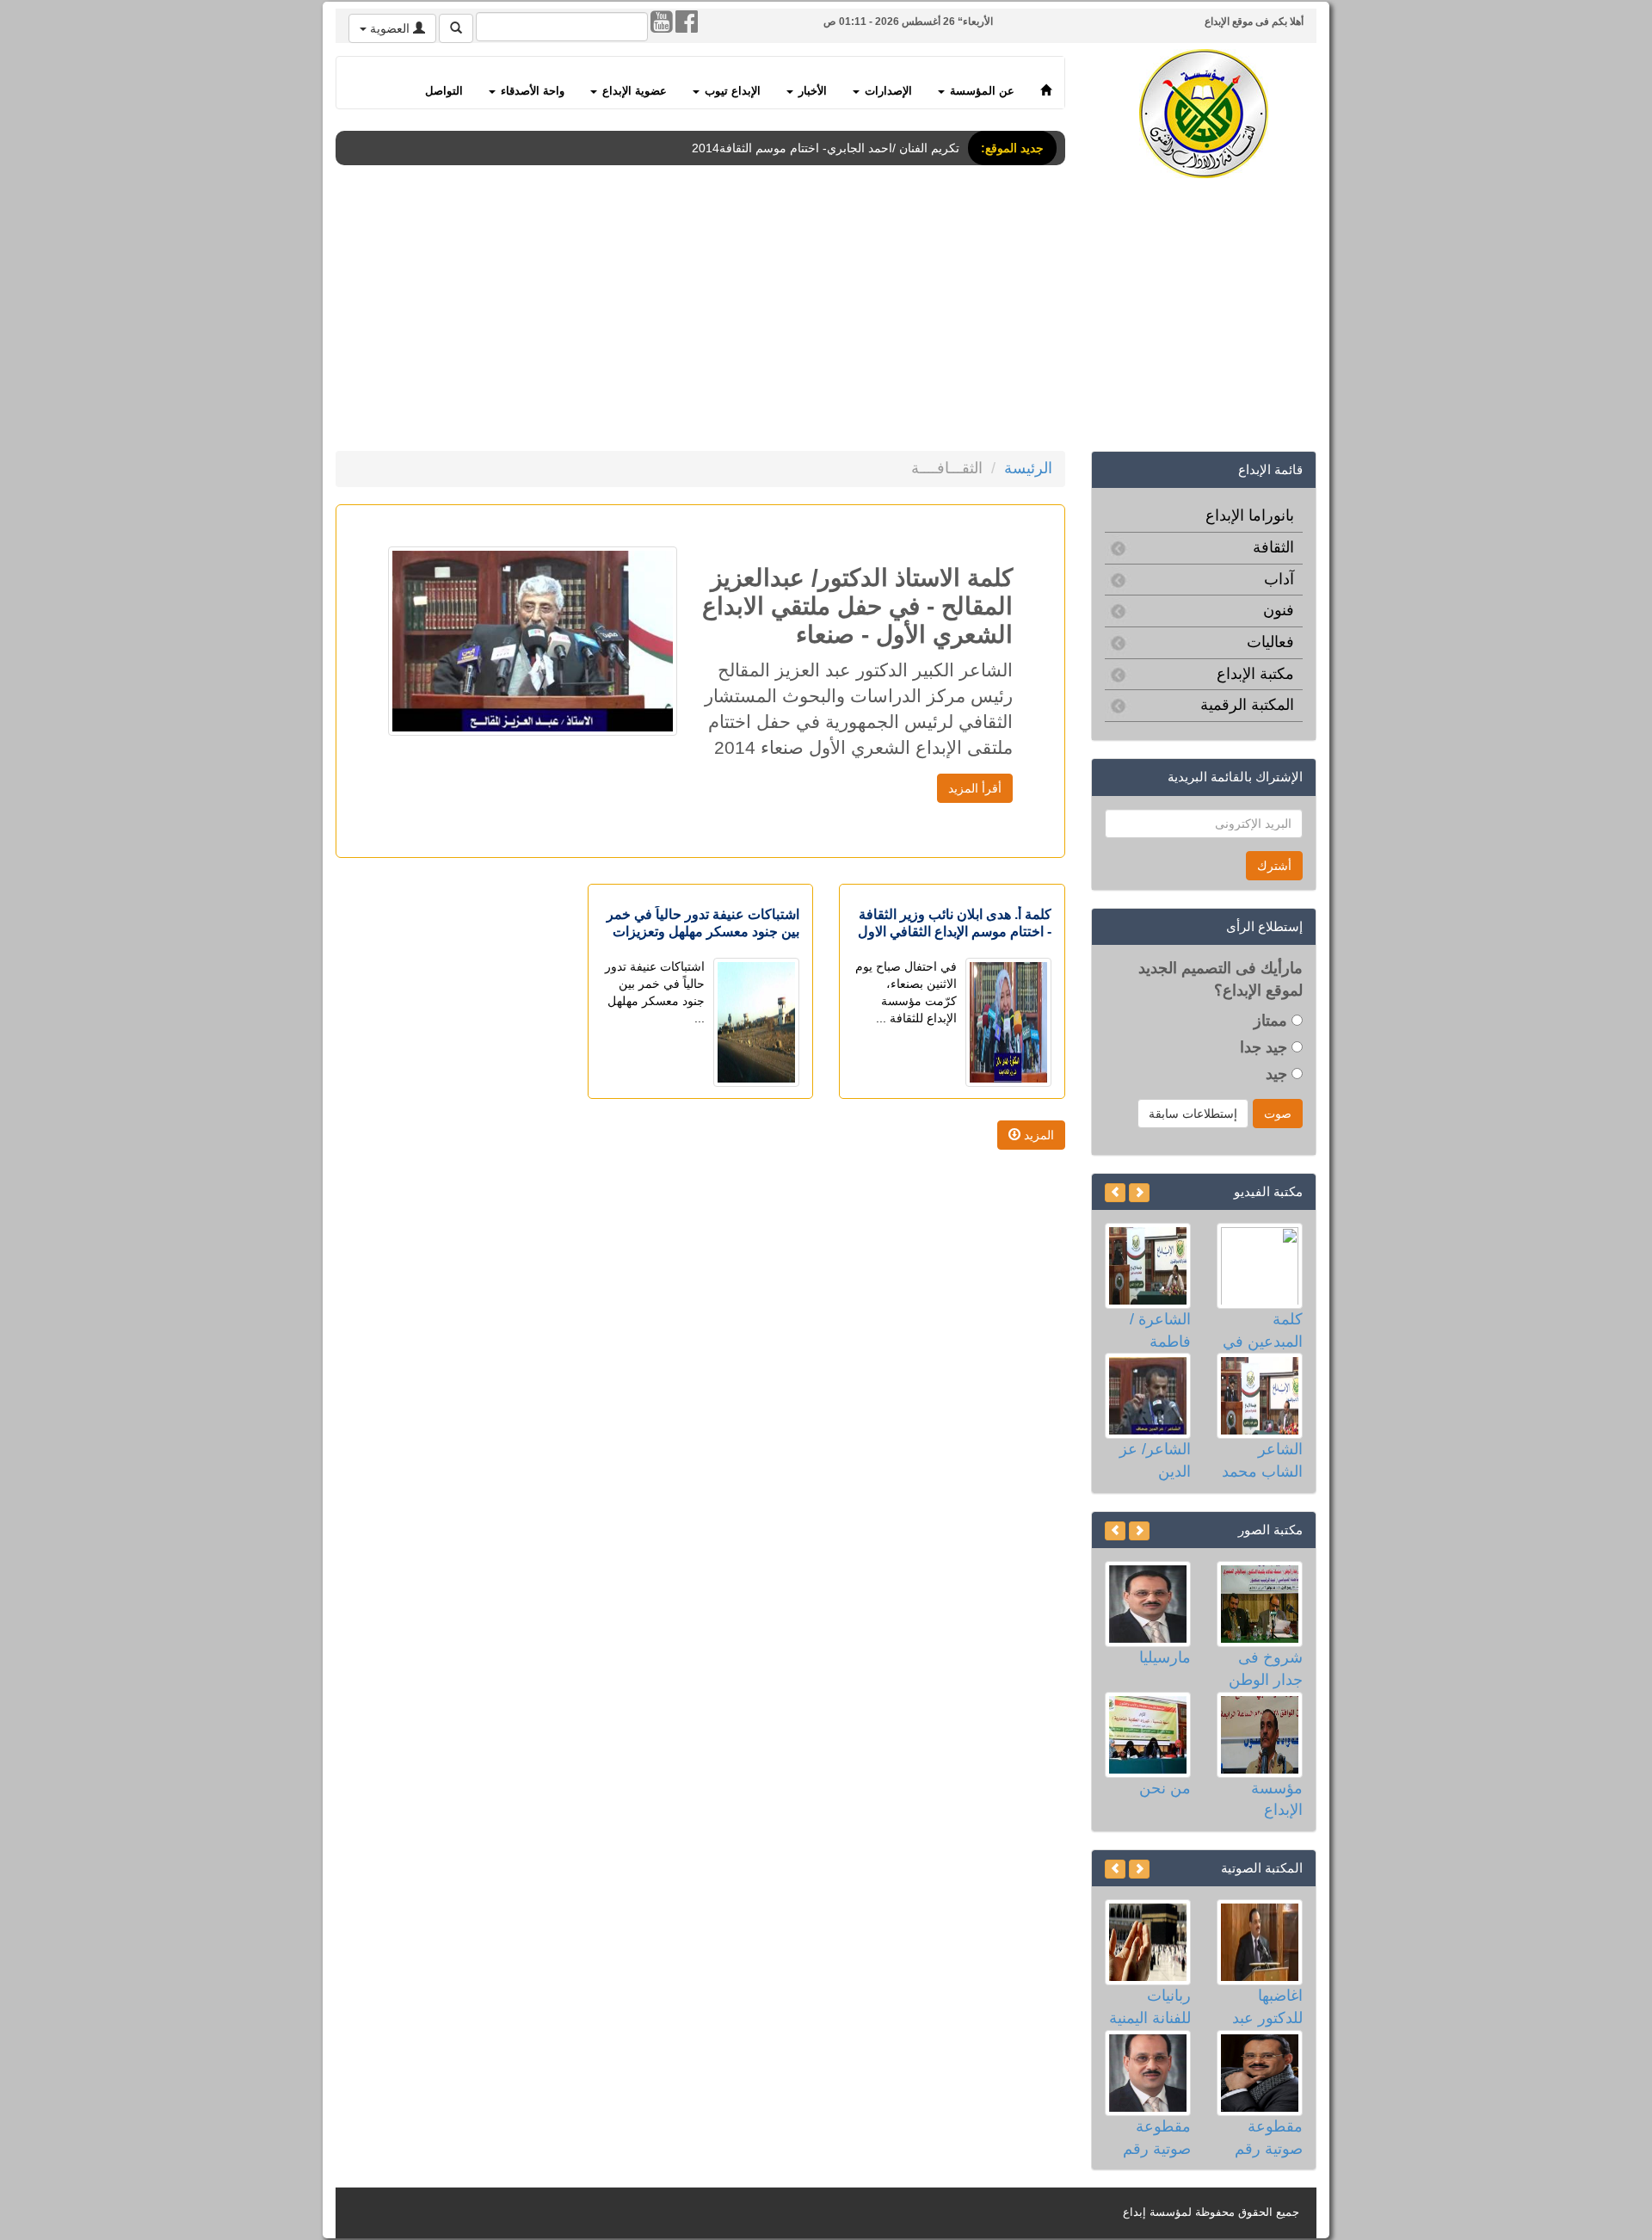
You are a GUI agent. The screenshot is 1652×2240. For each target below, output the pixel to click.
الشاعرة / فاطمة (1160, 1330)
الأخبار (811, 91)
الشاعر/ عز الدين (1155, 1460)
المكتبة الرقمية (1247, 705)
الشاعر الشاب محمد (1262, 1460)
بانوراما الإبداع (1250, 515)
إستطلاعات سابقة (1193, 1114)
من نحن (1165, 1788)
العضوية (390, 28)
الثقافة (1273, 547)
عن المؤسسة (980, 91)
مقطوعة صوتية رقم (1269, 2138)
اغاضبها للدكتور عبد (1267, 2007)
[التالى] (1115, 1193)
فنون (1279, 610)
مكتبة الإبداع (1255, 674)
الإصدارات (887, 91)
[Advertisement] (800, 318)
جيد (1279, 1074)
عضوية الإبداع (633, 91)
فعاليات (1270, 642)
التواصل (444, 91)
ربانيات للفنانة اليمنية (1150, 2007)
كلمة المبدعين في (1263, 1330)
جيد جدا (1266, 1047)
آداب (1279, 579)
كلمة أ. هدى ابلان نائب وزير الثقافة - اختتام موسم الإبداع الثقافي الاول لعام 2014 (955, 932)
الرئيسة (1028, 468)
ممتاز (1273, 1021)
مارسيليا (1165, 1657)
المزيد (1037, 1135)
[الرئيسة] (1046, 83)
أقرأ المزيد (975, 788)
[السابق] (1139, 1193)
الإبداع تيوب (731, 91)
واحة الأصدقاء (531, 91)
